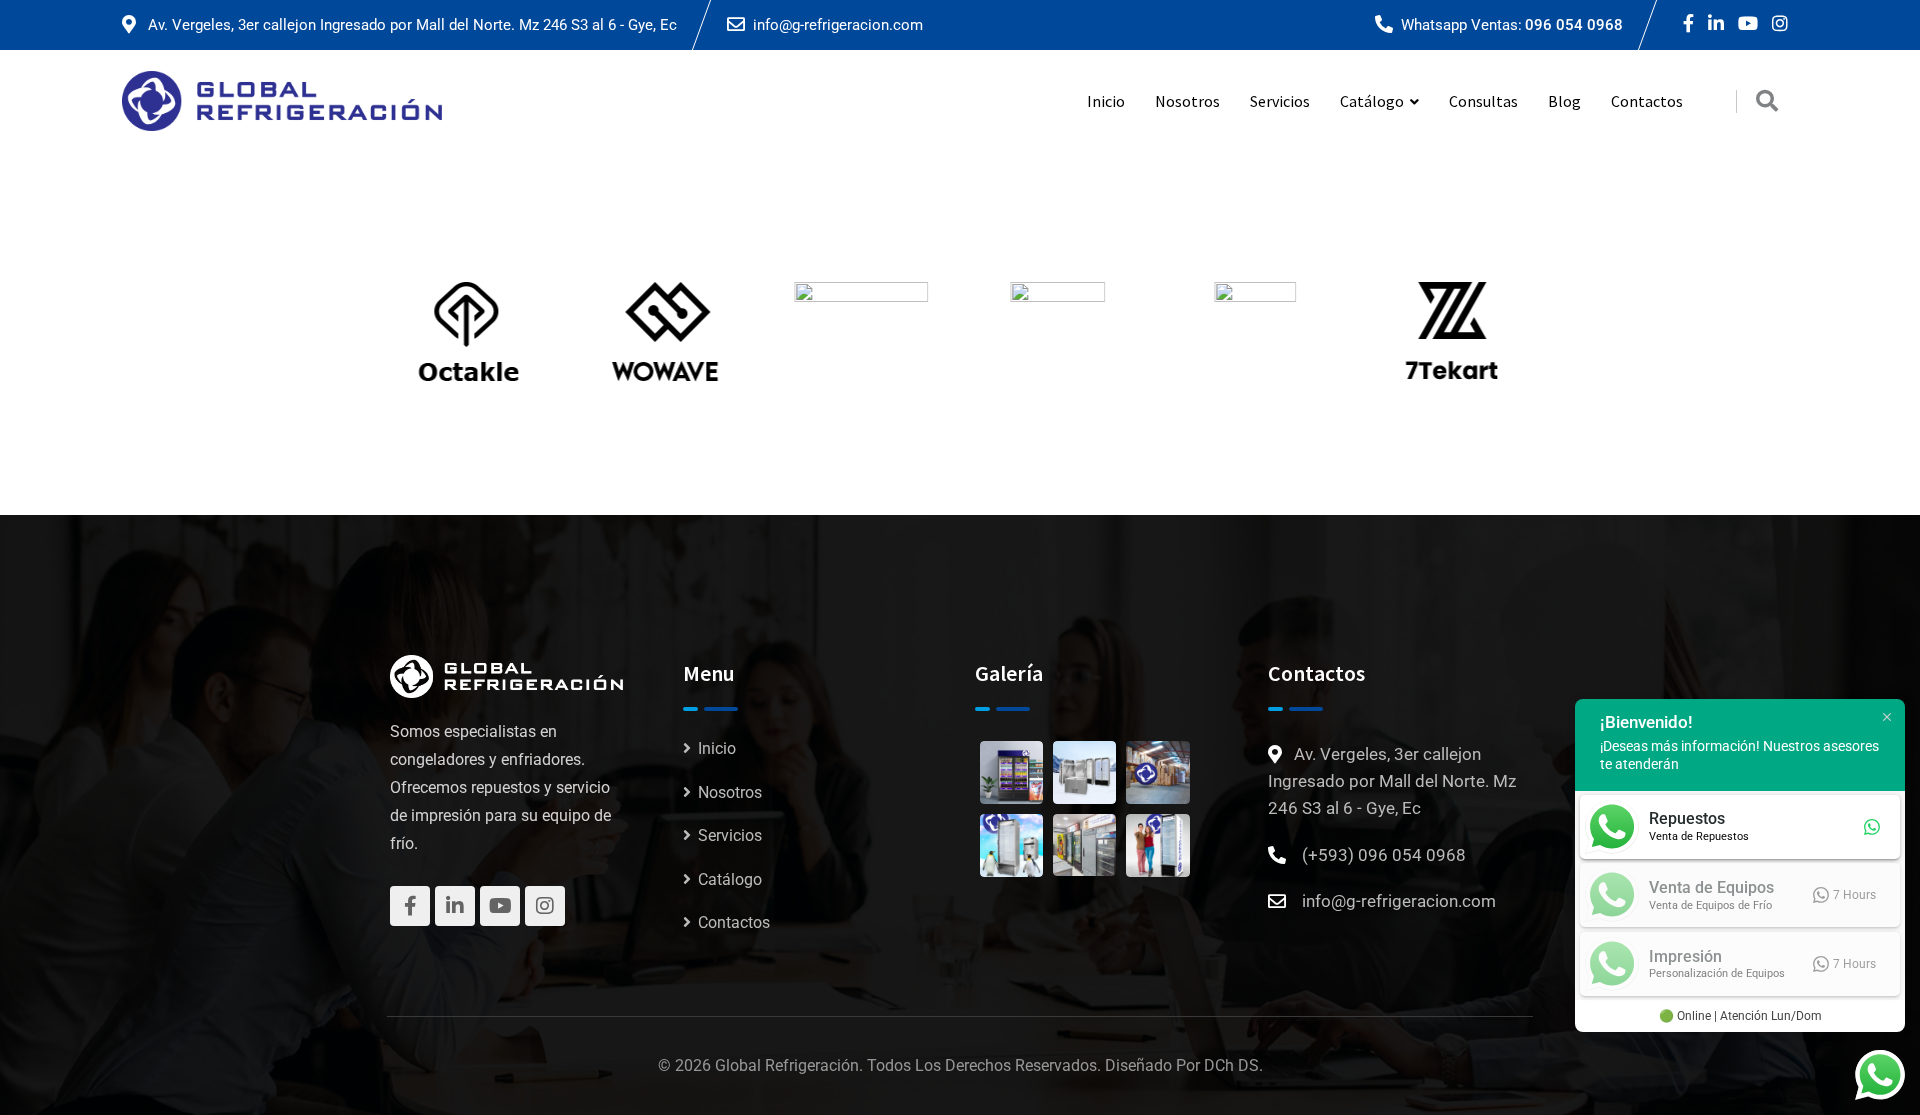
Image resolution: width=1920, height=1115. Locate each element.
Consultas (1483, 101)
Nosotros (1187, 101)
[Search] (1767, 101)
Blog (1564, 101)
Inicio (1106, 101)
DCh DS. (1233, 1065)
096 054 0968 (1574, 25)
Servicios (1280, 101)
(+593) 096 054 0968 (1384, 855)
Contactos (1647, 101)
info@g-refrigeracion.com (838, 25)
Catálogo (730, 879)
